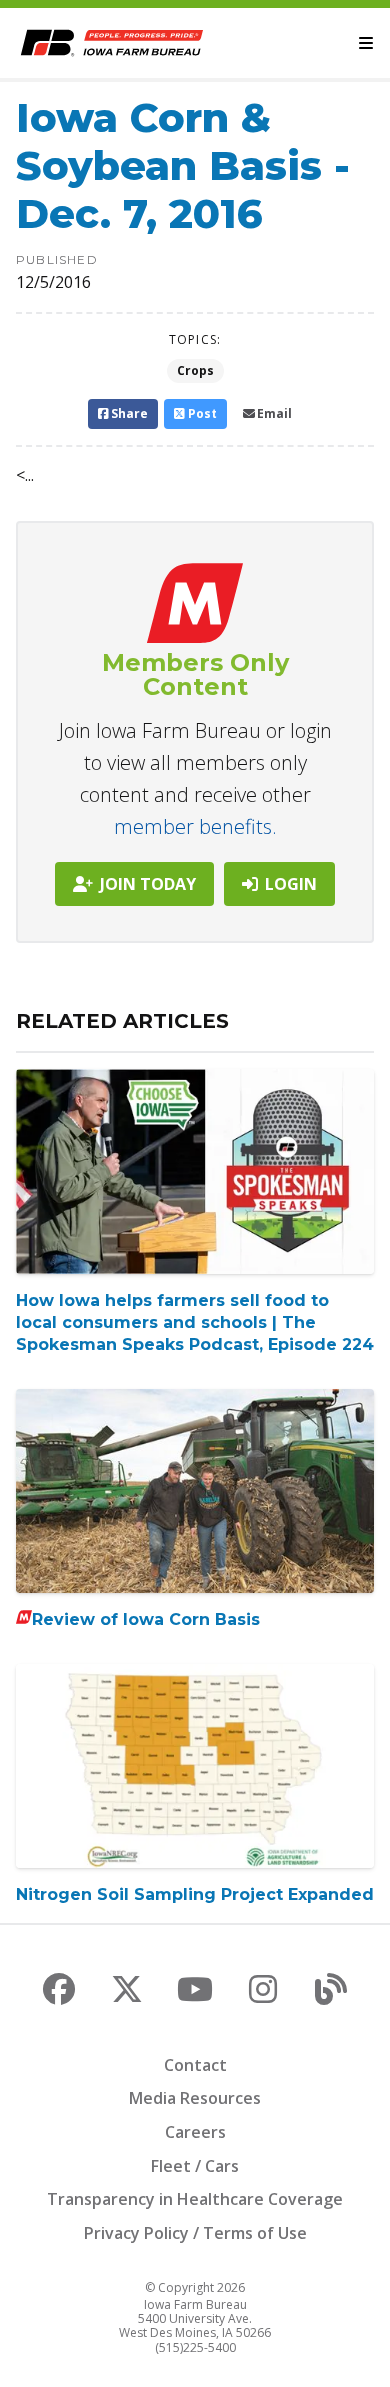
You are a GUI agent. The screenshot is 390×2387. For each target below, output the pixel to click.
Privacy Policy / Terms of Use (195, 2233)
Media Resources (195, 2098)
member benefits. (195, 826)
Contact (195, 2065)
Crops (195, 370)
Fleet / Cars (195, 2166)
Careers (195, 2132)
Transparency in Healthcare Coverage (195, 2199)
